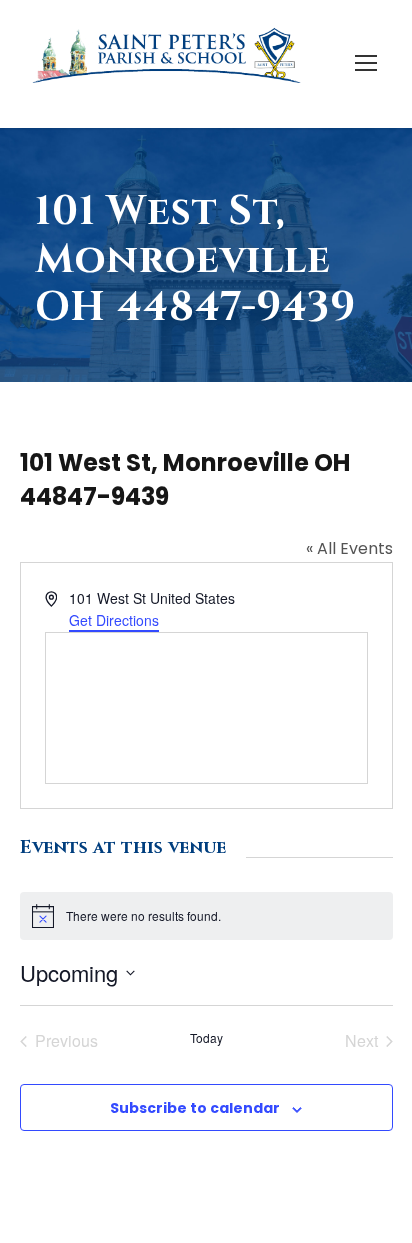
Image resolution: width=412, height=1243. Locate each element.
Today (206, 1038)
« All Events (349, 548)
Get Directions (114, 620)
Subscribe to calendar (195, 1108)
